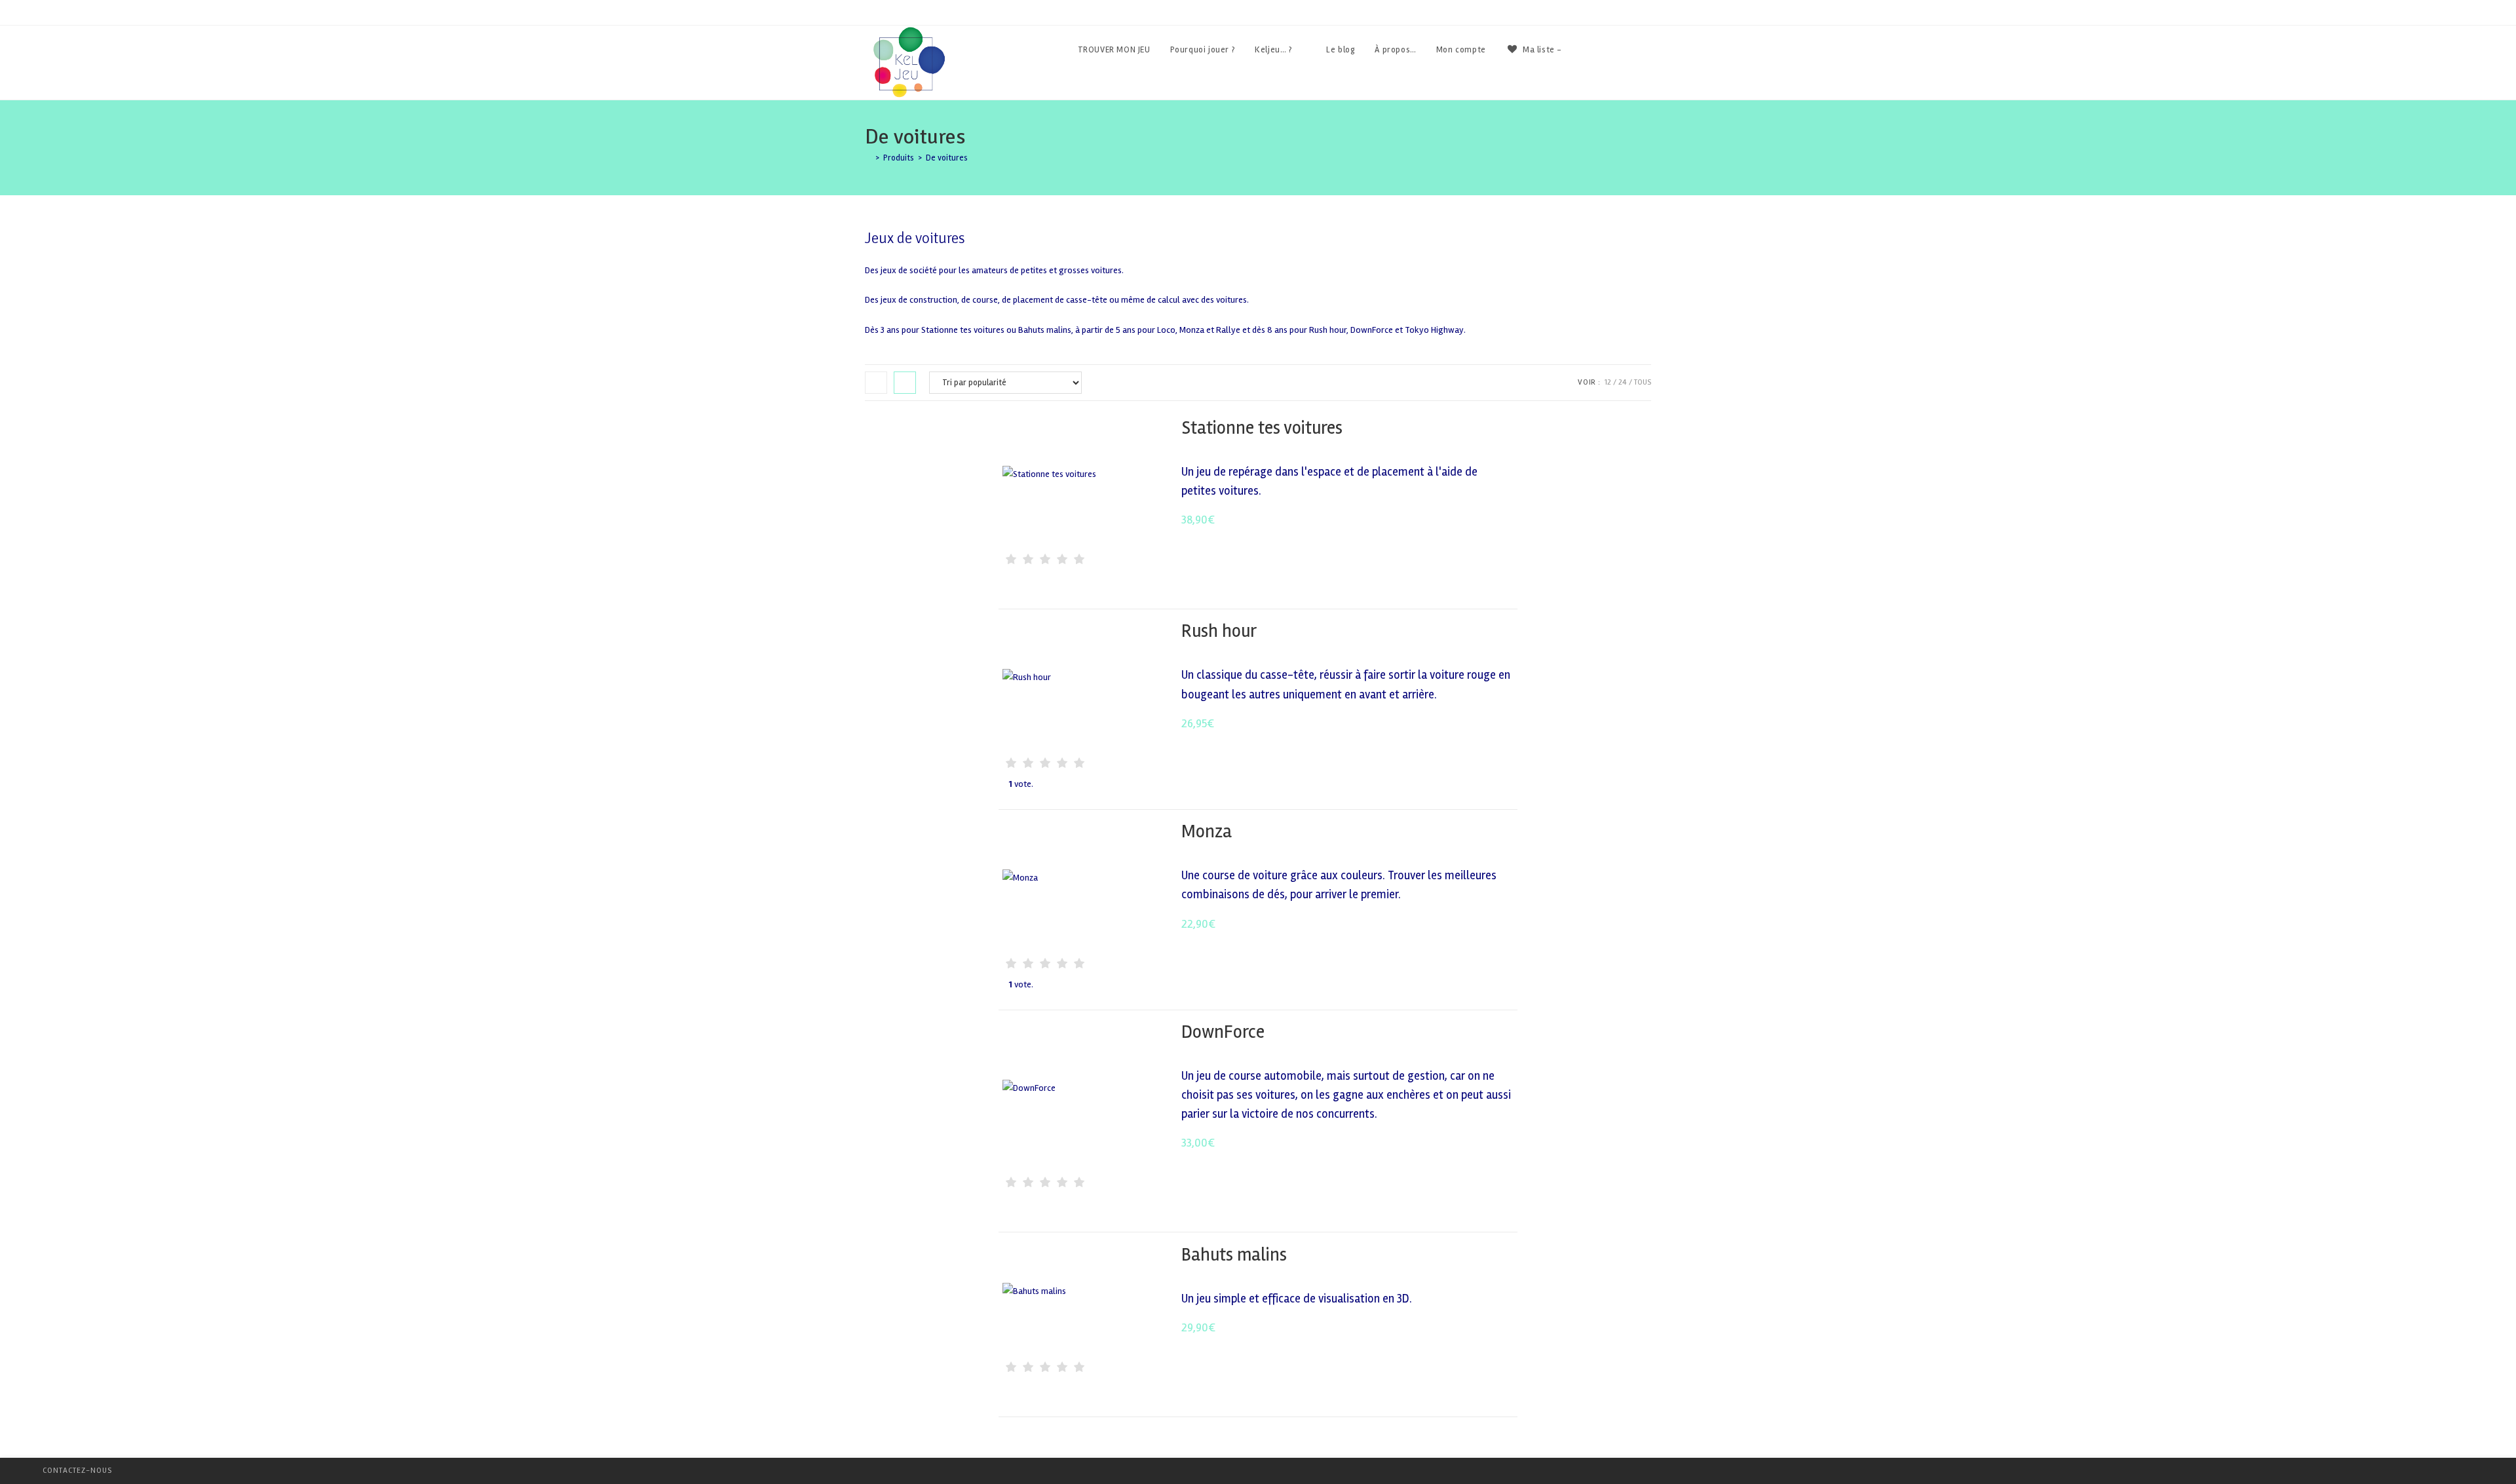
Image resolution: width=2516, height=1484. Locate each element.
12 (1608, 382)
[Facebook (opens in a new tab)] (1612, 50)
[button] (1469, 429)
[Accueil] (868, 158)
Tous (1643, 382)
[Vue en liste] (905, 383)
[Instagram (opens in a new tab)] (1648, 50)
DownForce (1223, 1032)
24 (1623, 382)
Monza (1207, 831)
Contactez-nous (77, 1471)
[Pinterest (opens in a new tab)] (1630, 50)
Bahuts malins (1234, 1255)
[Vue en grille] (876, 383)
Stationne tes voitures (1262, 428)
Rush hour (1219, 631)
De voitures (947, 158)
